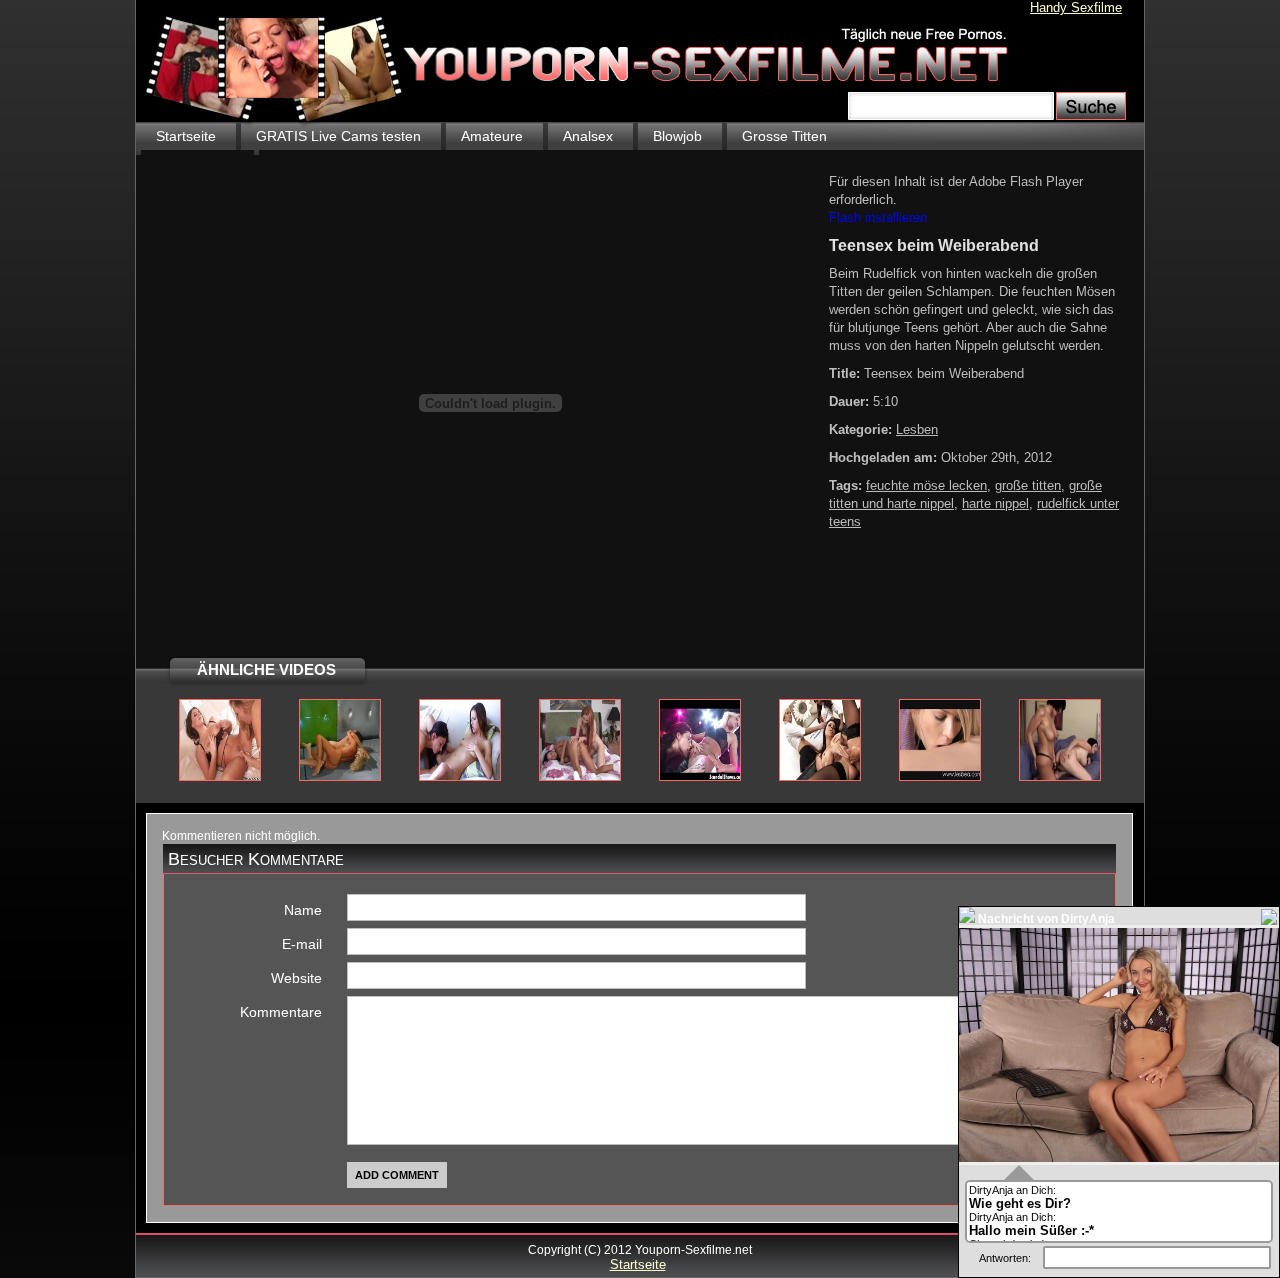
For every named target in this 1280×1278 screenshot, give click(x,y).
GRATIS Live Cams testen (338, 136)
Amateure (492, 136)
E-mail (302, 944)
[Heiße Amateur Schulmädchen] (820, 777)
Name (303, 910)
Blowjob (677, 136)
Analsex (588, 136)
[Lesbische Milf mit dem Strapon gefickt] (1060, 777)
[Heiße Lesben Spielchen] (460, 777)
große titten (1028, 485)
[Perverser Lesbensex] (580, 777)
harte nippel (995, 503)
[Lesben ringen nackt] (340, 777)
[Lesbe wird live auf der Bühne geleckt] (700, 777)
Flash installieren (878, 217)
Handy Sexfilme (1076, 7)
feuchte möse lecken (926, 485)
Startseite (186, 136)
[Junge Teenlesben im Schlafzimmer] (220, 777)
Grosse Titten (784, 136)
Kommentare (281, 1012)
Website (296, 978)
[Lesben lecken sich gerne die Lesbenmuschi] (940, 777)
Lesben (917, 429)
